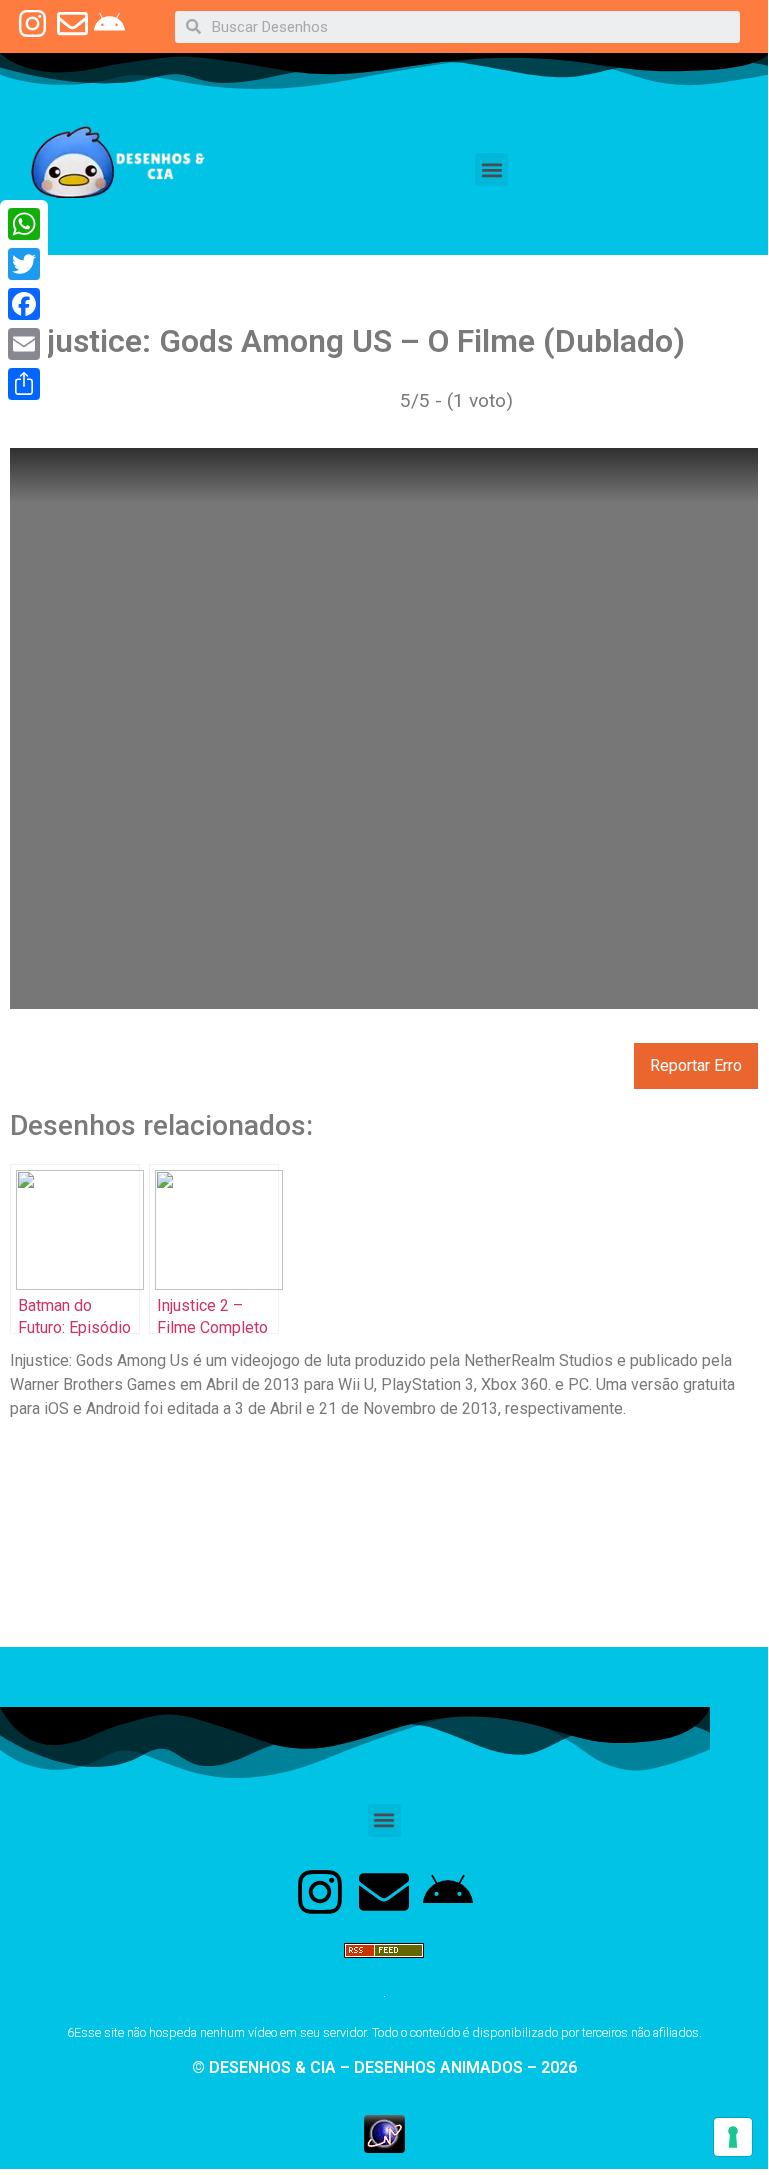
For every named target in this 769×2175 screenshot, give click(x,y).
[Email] (24, 344)
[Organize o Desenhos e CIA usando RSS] (384, 1967)
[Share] (24, 384)
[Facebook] (24, 304)
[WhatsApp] (24, 224)
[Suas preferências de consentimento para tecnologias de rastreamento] (733, 2137)
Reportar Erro (696, 1065)
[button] (491, 169)
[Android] (448, 1892)
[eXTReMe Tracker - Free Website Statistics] (384, 2147)
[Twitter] (24, 264)
